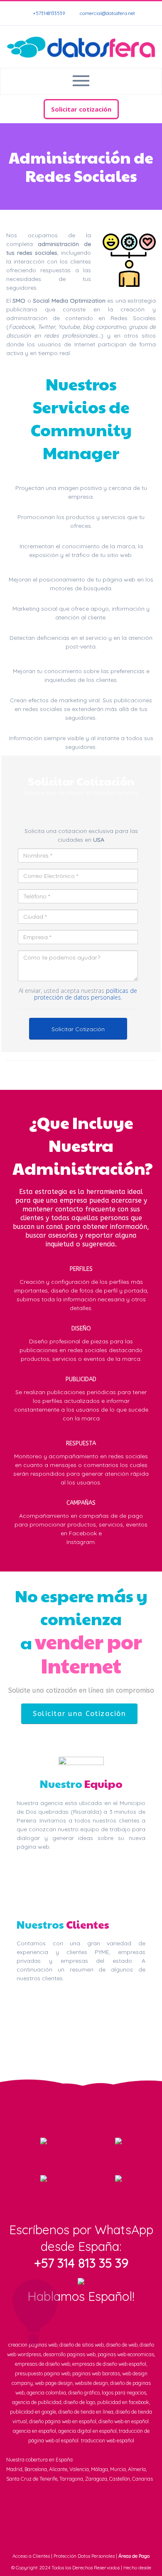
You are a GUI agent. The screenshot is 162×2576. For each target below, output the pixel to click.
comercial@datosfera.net (107, 13)
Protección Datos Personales (84, 2556)
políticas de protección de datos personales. (86, 994)
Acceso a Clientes (31, 2556)
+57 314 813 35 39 (81, 2263)
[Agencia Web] (81, 47)
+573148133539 (48, 13)
